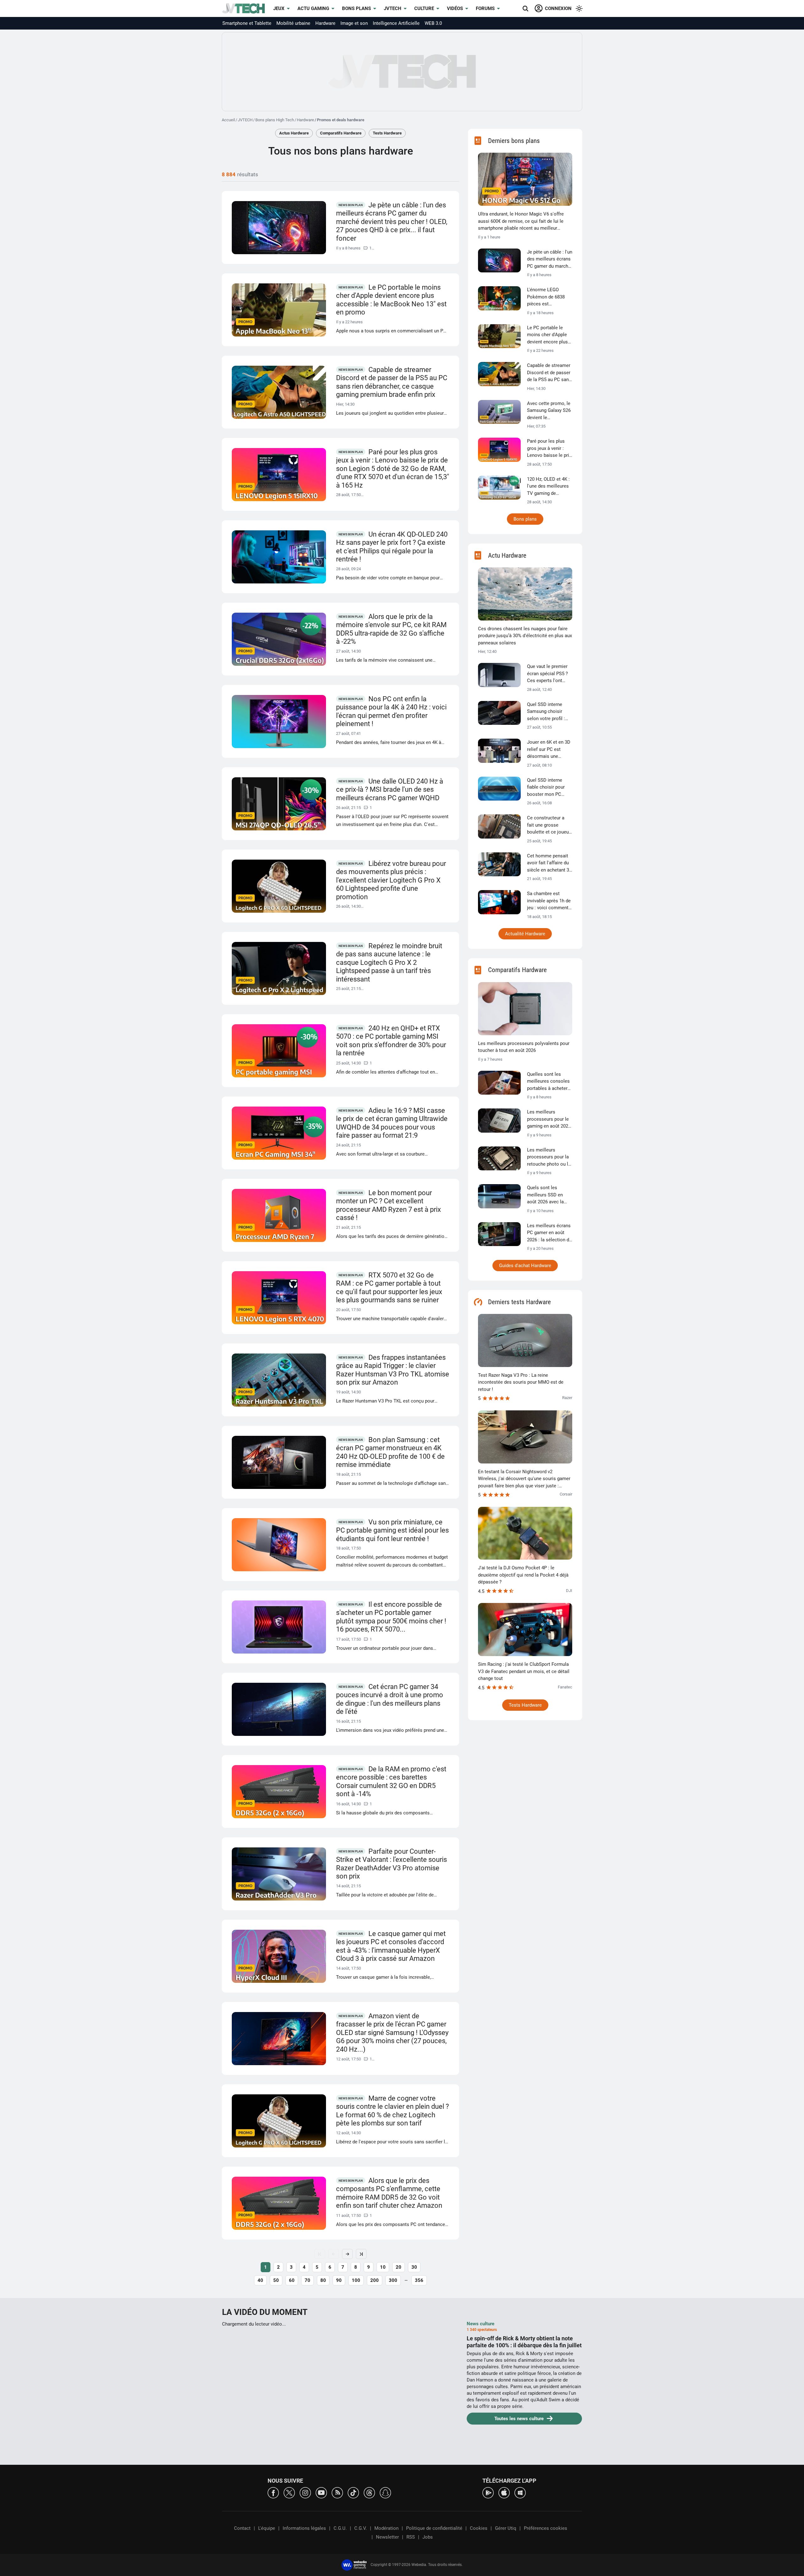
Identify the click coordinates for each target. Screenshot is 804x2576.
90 (339, 2280)
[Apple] (504, 2492)
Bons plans (356, 8)
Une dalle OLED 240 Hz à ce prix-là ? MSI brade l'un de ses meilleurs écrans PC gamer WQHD (390, 790)
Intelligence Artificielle (396, 23)
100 (356, 2280)
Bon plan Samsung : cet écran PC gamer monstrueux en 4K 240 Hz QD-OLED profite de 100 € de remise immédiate (390, 1452)
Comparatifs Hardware (341, 133)
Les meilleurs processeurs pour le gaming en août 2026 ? (549, 1119)
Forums (485, 8)
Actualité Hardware (525, 934)
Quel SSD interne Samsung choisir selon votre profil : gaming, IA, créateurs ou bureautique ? (549, 712)
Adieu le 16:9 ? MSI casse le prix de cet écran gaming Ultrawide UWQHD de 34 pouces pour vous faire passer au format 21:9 (392, 1123)
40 (260, 2280)
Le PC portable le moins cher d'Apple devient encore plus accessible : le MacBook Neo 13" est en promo (391, 300)
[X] (289, 2492)
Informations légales (304, 2528)
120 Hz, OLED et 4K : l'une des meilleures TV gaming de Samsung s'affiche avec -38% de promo (548, 487)
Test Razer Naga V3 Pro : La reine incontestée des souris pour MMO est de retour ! (521, 1382)
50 (276, 2280)
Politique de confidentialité (434, 2528)
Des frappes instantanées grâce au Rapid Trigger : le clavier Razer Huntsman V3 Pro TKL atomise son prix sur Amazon (393, 1370)
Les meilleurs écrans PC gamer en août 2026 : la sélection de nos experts (549, 1233)
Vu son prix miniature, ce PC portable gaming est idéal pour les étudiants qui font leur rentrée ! (392, 1530)
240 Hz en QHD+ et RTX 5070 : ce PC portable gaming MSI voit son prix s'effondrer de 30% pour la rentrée (391, 1041)
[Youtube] (321, 2492)
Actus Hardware (294, 133)
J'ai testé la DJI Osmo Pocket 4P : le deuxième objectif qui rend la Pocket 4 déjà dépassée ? (523, 1575)
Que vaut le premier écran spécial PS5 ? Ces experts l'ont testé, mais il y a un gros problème (547, 674)
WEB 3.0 (433, 23)
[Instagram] (305, 2492)
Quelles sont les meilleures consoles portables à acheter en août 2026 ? (548, 1082)
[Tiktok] (353, 2492)
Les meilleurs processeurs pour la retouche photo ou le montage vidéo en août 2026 (549, 1157)
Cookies (479, 2528)
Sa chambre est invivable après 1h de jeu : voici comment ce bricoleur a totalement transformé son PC (549, 901)
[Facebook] (273, 2492)
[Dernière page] (361, 2254)
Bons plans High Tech (275, 120)
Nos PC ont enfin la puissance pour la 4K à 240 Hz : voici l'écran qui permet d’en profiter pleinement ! (391, 711)
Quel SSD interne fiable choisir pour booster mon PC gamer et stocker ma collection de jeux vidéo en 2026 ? (549, 788)
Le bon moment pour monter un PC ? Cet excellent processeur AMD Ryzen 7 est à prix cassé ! (388, 1205)
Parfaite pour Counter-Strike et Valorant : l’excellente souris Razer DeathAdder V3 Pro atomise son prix (391, 1864)
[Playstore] (488, 2492)
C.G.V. (361, 2528)
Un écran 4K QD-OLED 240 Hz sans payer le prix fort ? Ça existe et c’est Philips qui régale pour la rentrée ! (392, 547)
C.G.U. (340, 2528)
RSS (411, 2537)
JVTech (393, 8)
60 (292, 2280)
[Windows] (520, 2492)
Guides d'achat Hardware (525, 1266)
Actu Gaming (313, 8)
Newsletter (387, 2537)
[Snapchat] (385, 2492)
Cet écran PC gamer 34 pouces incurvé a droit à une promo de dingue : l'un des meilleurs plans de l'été (390, 1699)
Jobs (428, 2537)
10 (383, 2267)
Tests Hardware (387, 133)
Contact (242, 2528)
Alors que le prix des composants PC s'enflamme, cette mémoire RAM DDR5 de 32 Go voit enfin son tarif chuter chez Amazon (389, 2193)
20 (399, 2267)
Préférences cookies (546, 2528)
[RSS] (337, 2492)
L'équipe (267, 2528)
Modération (386, 2528)
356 (419, 2280)
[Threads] (369, 2492)
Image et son (354, 23)
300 (393, 2280)
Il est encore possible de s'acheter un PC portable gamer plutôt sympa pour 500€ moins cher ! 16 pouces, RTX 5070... (391, 1617)
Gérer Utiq (506, 2528)
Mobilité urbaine (293, 23)
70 (307, 2280)
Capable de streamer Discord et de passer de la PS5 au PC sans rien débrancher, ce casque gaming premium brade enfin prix (392, 382)
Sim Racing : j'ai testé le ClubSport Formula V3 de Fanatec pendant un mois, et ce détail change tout (524, 1671)
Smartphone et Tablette (247, 23)
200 (375, 2280)
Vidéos (455, 8)
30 (414, 2267)
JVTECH (245, 120)
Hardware (325, 23)
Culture (424, 8)
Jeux (279, 8)
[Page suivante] (347, 2254)
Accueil (228, 120)
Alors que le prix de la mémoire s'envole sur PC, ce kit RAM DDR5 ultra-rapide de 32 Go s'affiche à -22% (391, 629)
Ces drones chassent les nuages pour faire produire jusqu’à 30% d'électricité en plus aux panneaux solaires (525, 636)
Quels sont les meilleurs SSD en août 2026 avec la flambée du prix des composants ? (547, 1195)
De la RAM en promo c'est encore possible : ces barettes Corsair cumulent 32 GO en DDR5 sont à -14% (391, 1782)
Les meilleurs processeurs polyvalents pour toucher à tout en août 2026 (524, 1047)
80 (323, 2280)
